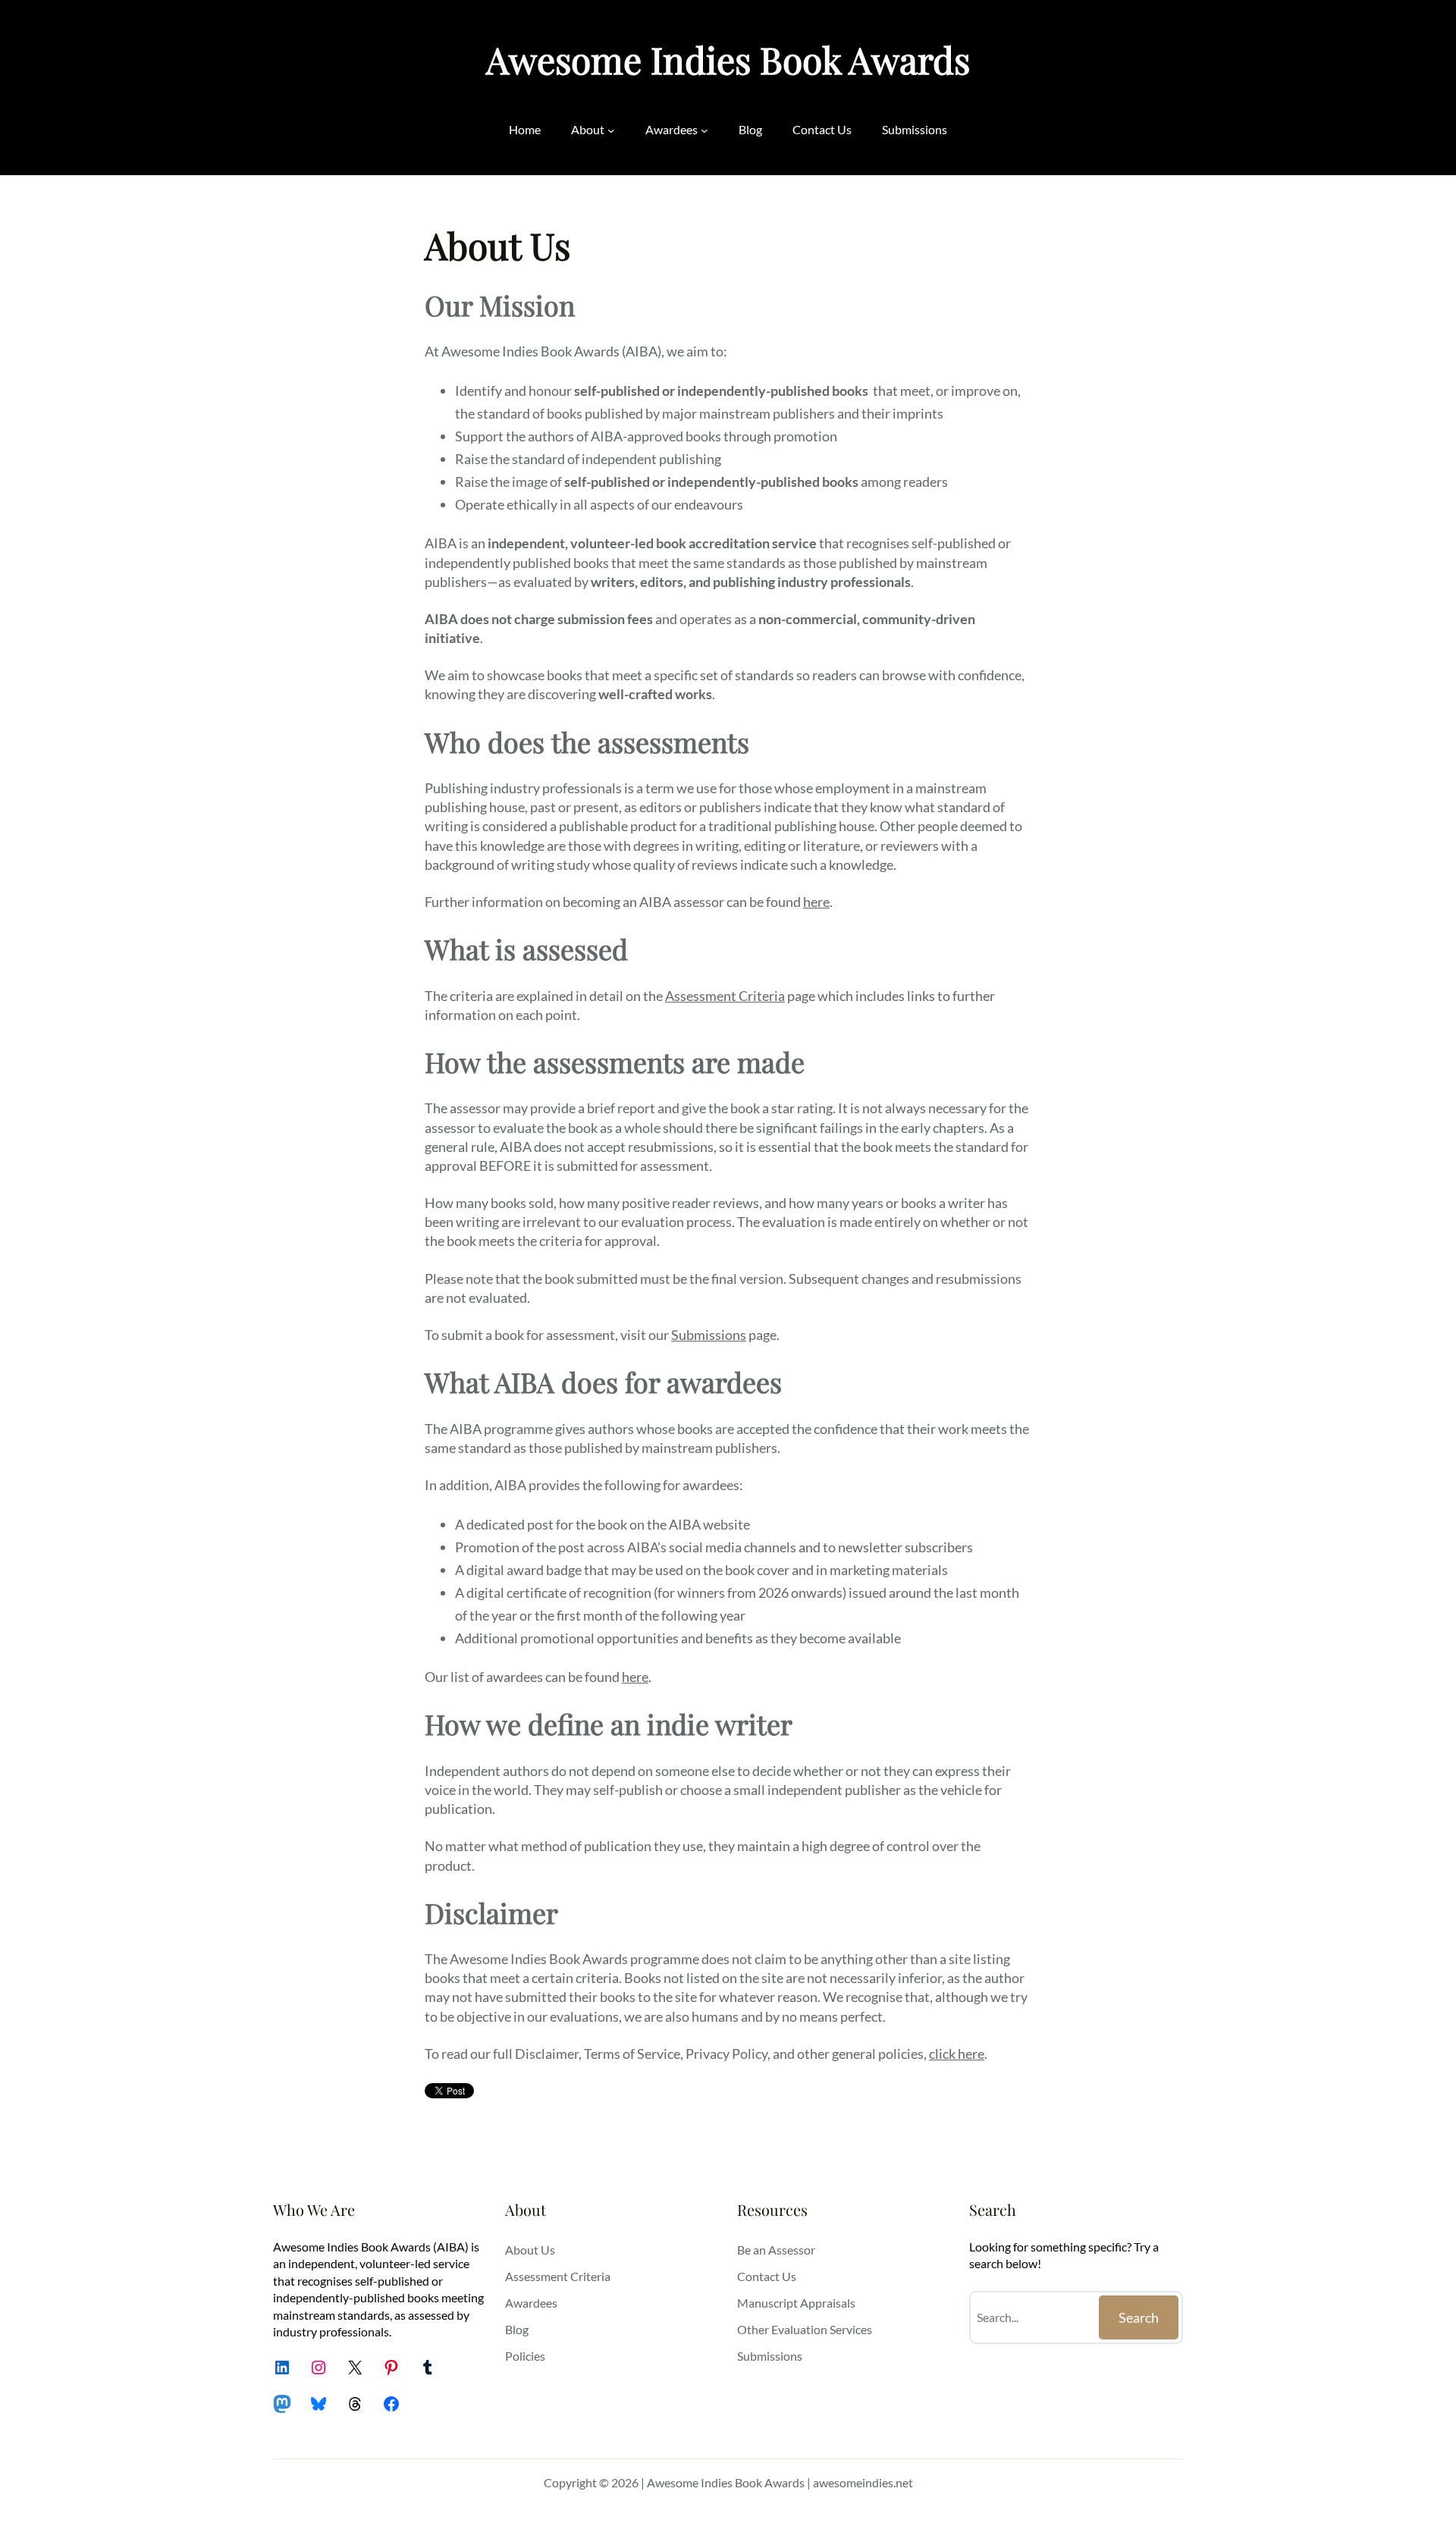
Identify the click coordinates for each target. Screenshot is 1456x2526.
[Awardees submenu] (704, 130)
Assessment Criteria (725, 996)
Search (1139, 2317)
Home (525, 129)
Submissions (709, 1335)
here (816, 902)
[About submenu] (611, 130)
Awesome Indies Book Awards (728, 59)
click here (957, 2054)
